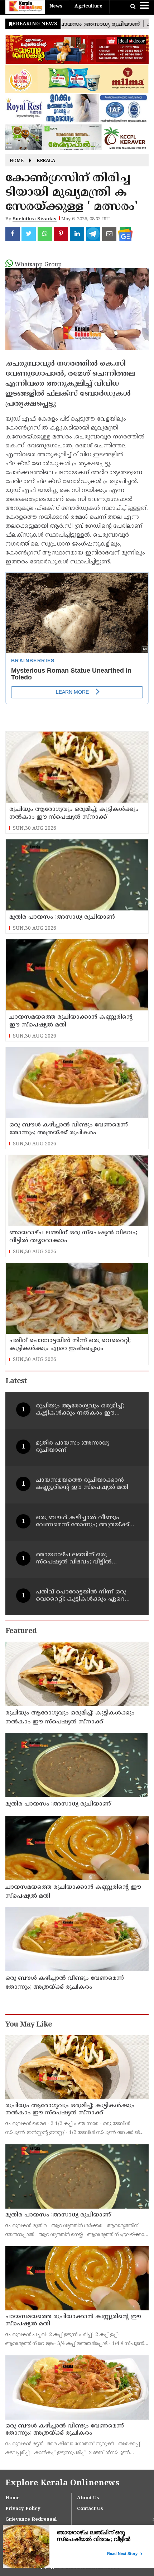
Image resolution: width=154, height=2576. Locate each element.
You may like (29, 2025)
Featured (21, 1631)
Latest (16, 1382)
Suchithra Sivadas (35, 219)
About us (88, 2498)
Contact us (90, 2509)
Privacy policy (23, 2509)
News (56, 6)
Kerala (46, 161)
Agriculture (88, 6)
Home (17, 161)
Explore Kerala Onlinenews (62, 2483)
